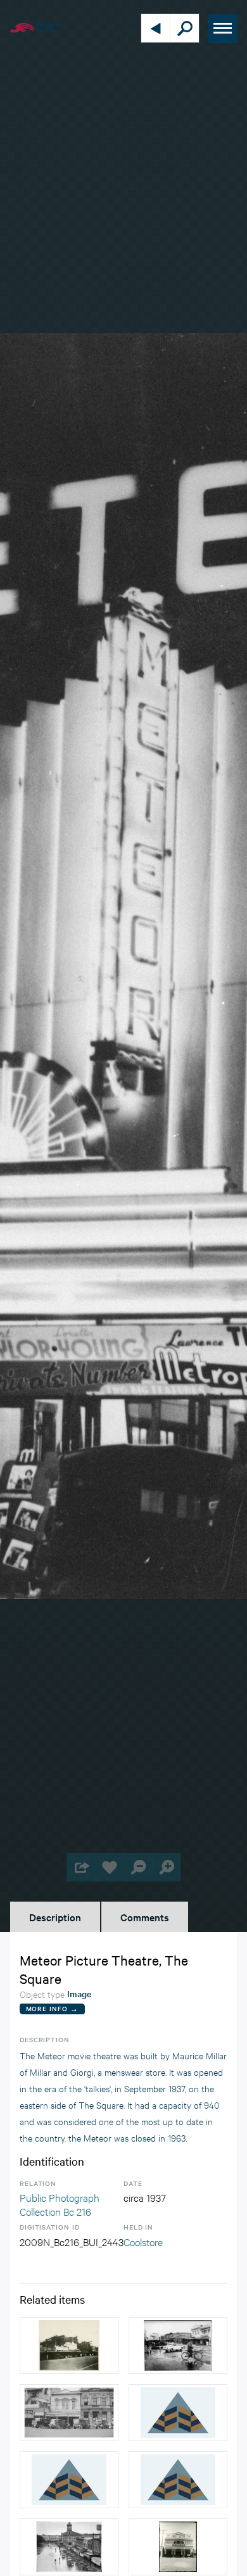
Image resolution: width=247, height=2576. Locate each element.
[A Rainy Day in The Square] (69, 2547)
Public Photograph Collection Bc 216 (60, 2204)
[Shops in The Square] (69, 2413)
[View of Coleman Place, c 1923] (178, 2413)
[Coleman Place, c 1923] (178, 2480)
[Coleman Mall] (178, 2346)
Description (55, 1917)
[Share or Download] (81, 1867)
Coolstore (143, 2241)
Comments (145, 1917)
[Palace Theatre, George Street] (178, 2547)
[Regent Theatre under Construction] (69, 2346)
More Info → (52, 2008)
